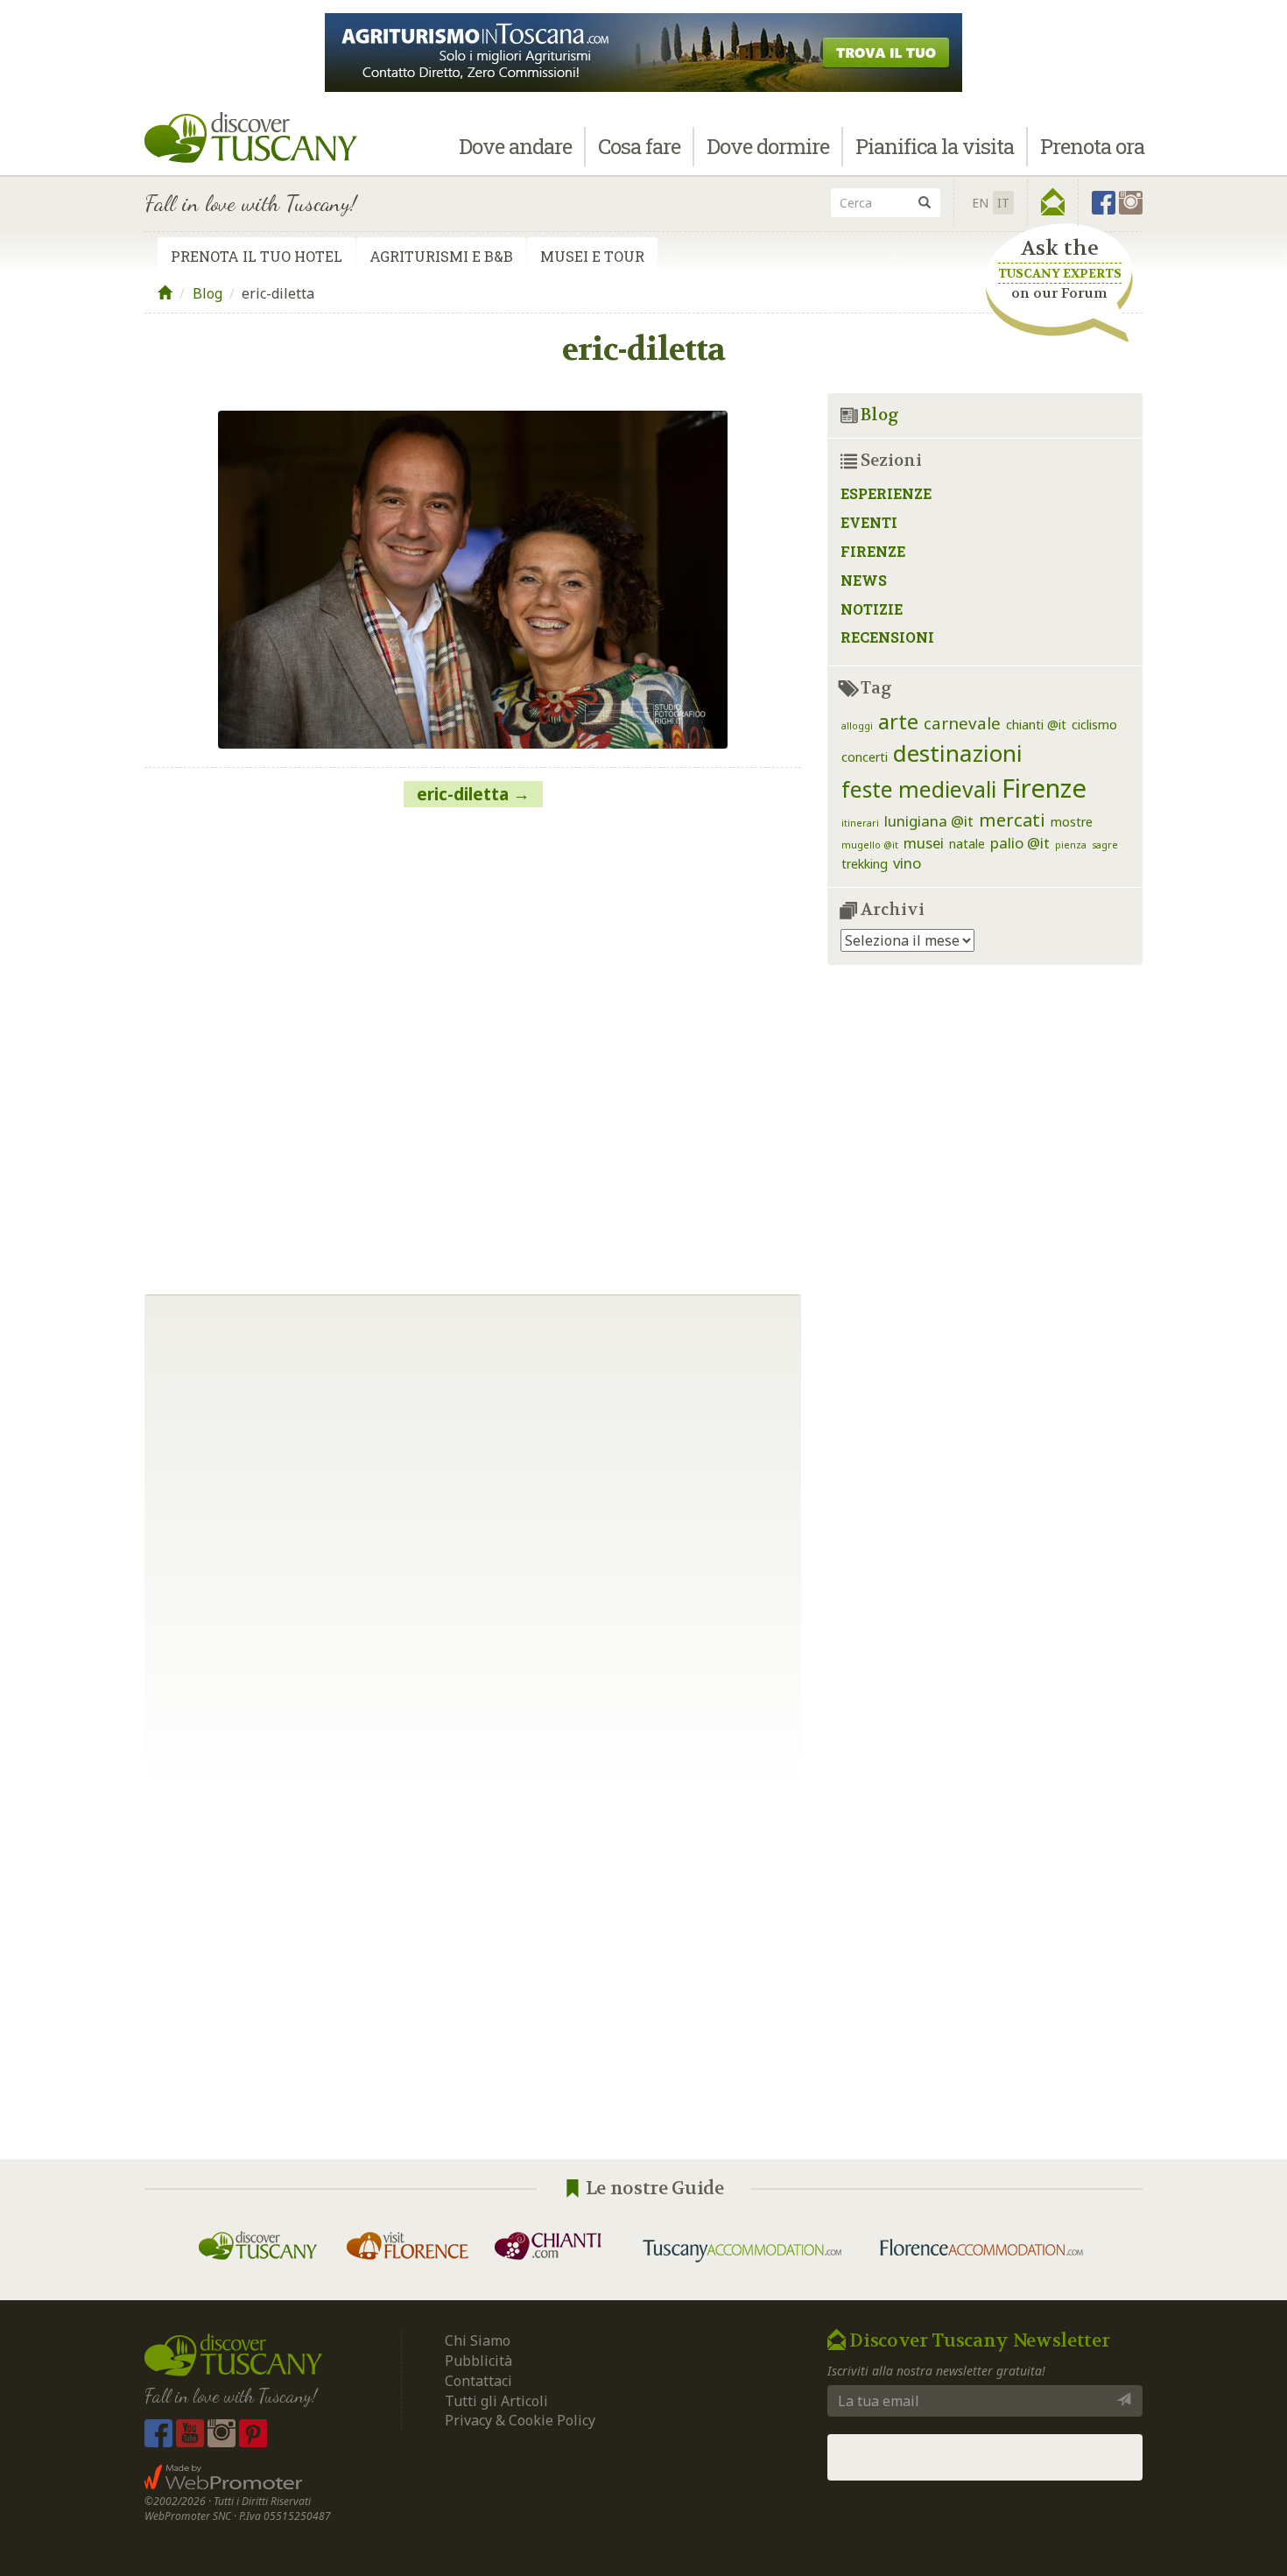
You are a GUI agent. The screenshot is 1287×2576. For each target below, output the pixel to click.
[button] (1053, 202)
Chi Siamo (478, 2340)
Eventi (869, 522)
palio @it (1020, 843)
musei (924, 843)
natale (967, 844)
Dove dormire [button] (768, 146)
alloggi (857, 726)
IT (1003, 203)
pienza (1071, 845)
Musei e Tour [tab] (592, 256)
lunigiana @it (929, 821)
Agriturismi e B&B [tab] (441, 256)
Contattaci (478, 2381)
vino (907, 863)
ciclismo (1094, 725)
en (980, 203)
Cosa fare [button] (639, 146)
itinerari (860, 823)
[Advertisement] (643, 1975)
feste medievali (919, 789)
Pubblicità (480, 2361)
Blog (207, 293)
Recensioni (887, 637)
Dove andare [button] (515, 146)
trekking (865, 864)
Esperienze (886, 493)
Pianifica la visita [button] (935, 146)
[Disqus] (473, 1044)
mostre (1072, 822)
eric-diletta (463, 794)
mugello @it (870, 845)
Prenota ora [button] (1092, 146)
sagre (1105, 845)
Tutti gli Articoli (496, 2401)
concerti (865, 757)
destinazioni (958, 753)
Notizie (872, 609)
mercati (1012, 820)
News (864, 580)
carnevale (962, 723)
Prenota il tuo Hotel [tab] (257, 256)
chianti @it (1036, 725)
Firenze (873, 551)
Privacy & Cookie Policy (520, 2420)
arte (898, 721)
